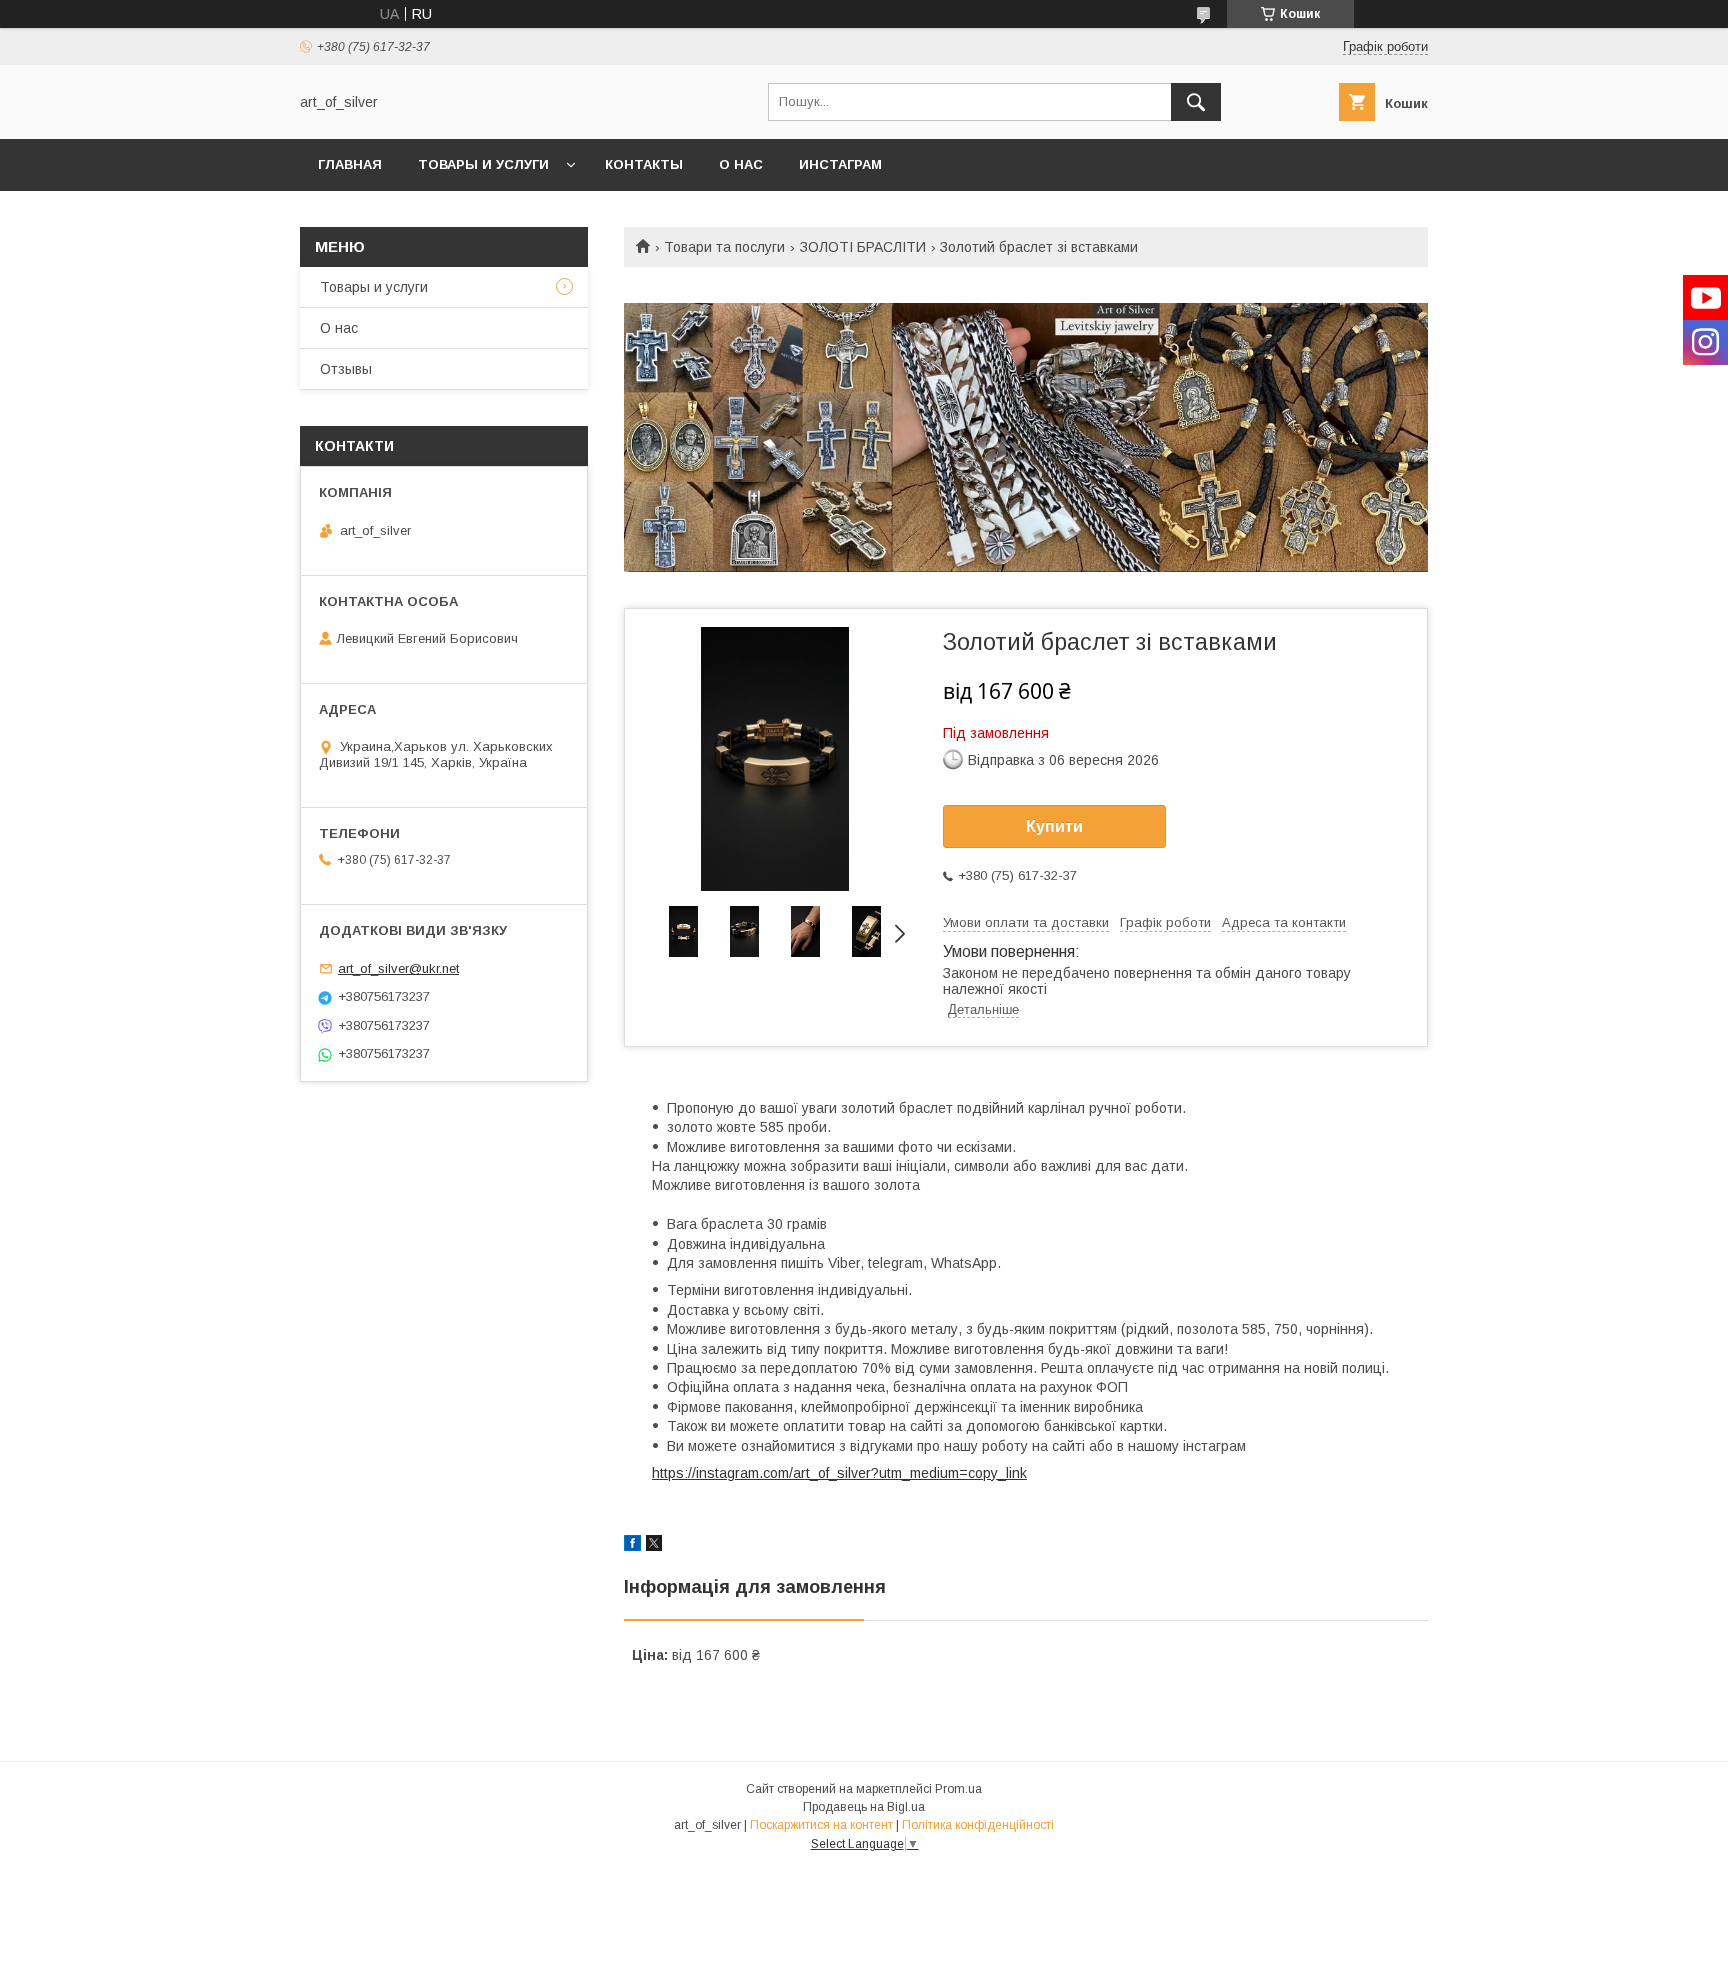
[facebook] (632, 1546)
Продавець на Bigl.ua (864, 1807)
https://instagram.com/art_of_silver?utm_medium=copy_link (839, 1473)
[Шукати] (1196, 102)
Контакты (644, 164)
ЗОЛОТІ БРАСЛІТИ (863, 247)
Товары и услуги (483, 164)
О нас (741, 164)
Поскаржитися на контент (821, 1825)
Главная (350, 164)
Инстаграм (840, 164)
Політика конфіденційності (978, 1825)
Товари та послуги (724, 247)
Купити (1054, 826)
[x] (654, 1546)
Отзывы (346, 369)
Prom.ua (958, 1789)
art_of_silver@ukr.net (398, 968)
